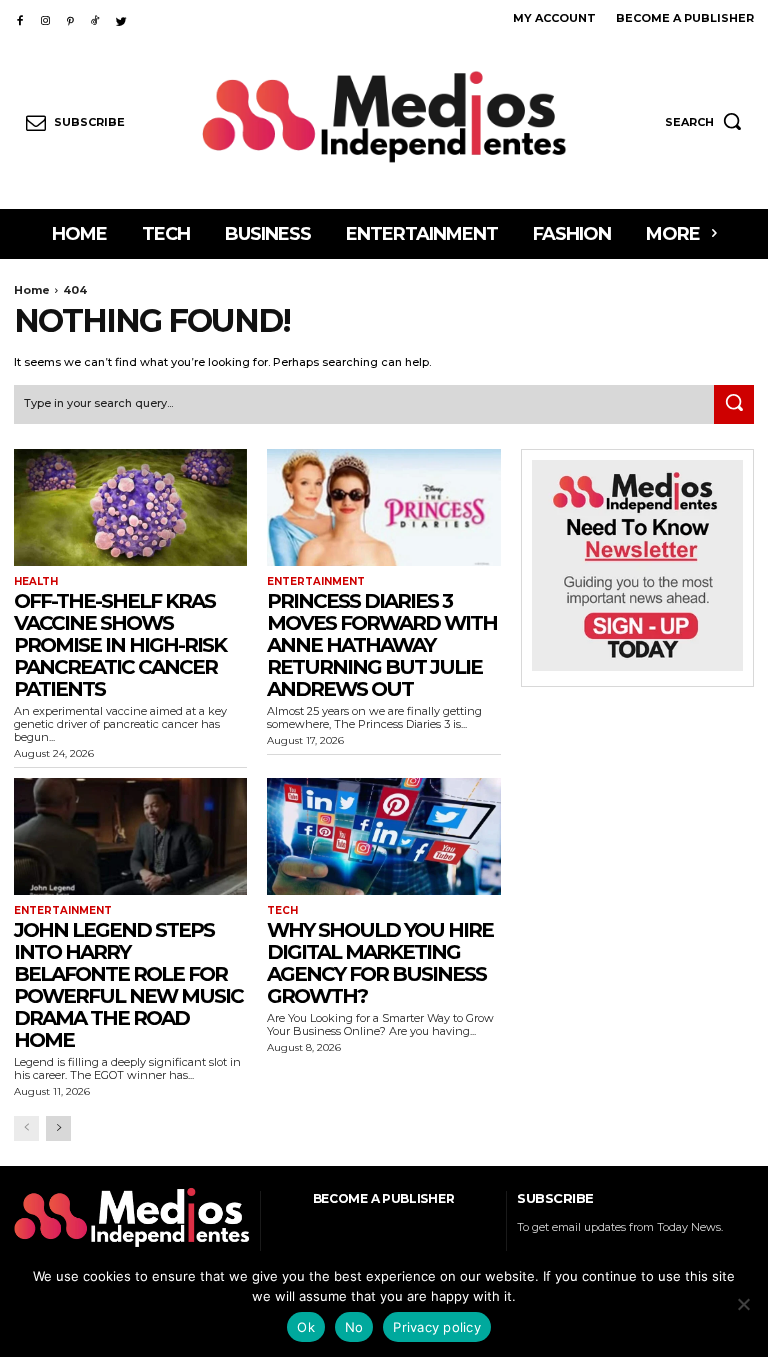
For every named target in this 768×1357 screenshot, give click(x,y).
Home (32, 290)
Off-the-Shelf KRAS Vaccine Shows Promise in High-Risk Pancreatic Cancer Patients (120, 645)
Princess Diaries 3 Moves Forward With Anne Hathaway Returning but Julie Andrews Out (382, 645)
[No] (743, 1304)
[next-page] (58, 1128)
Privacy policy (437, 1327)
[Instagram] (44, 17)
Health (36, 582)
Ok (306, 1327)
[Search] (734, 405)
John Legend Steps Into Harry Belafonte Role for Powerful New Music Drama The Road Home (128, 985)
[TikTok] (95, 17)
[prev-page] (26, 1128)
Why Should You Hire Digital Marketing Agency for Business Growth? (380, 963)
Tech (282, 911)
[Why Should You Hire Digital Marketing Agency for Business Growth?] (383, 836)
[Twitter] (121, 17)
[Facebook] (19, 17)
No (354, 1327)
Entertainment (316, 582)
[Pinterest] (70, 17)
